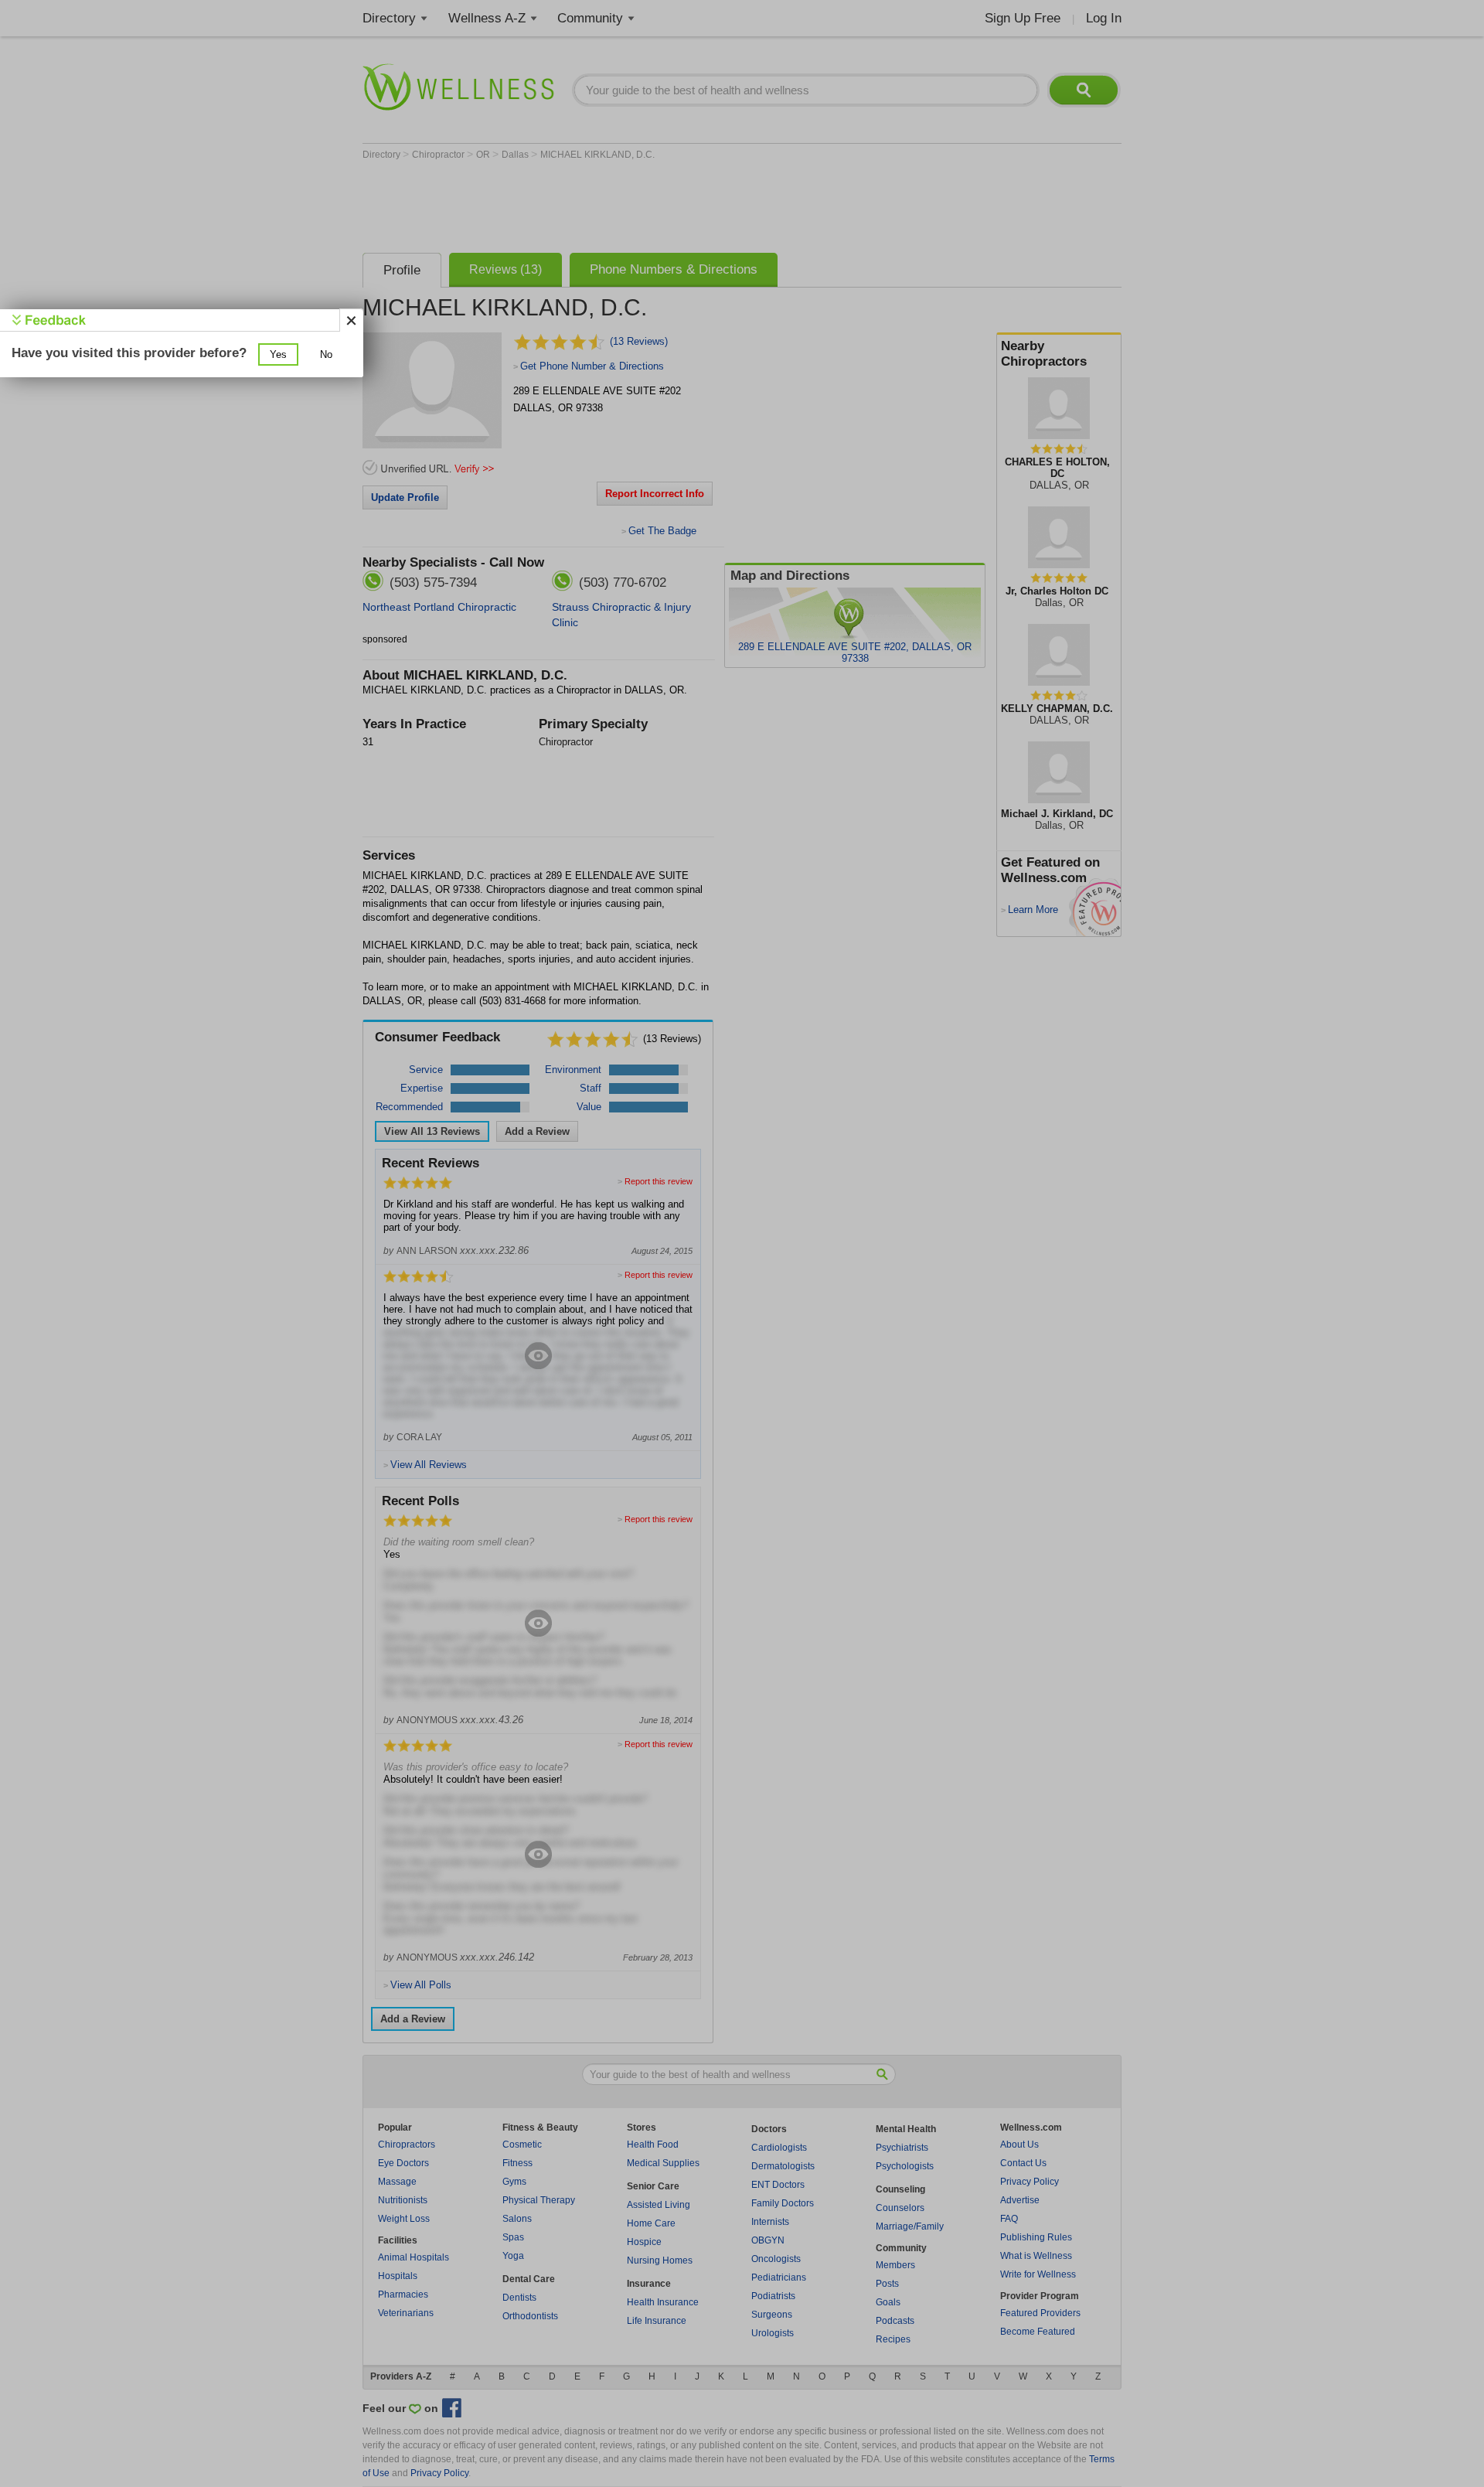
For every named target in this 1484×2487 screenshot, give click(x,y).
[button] (278, 354)
